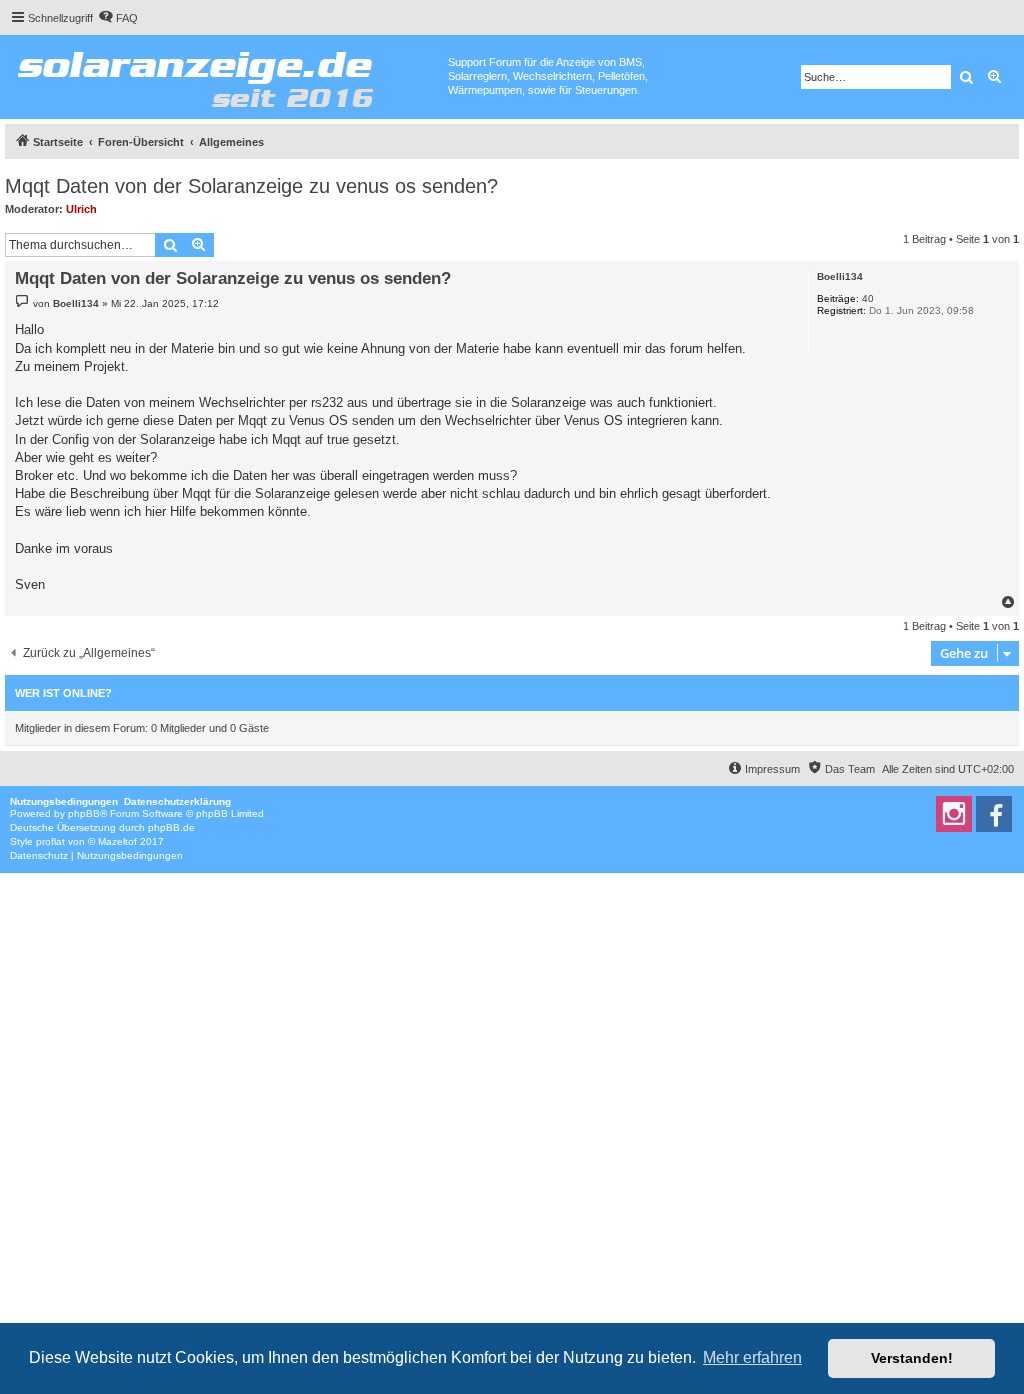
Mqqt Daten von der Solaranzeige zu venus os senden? (251, 186)
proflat (50, 841)
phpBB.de (171, 827)
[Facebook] (994, 814)
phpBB (84, 813)
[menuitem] (118, 18)
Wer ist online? (63, 693)
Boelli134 (840, 276)
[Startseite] (226, 75)
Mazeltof (117, 841)
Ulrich (81, 209)
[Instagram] (954, 814)
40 (868, 298)
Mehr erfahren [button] (752, 1357)
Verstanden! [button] (912, 1358)
